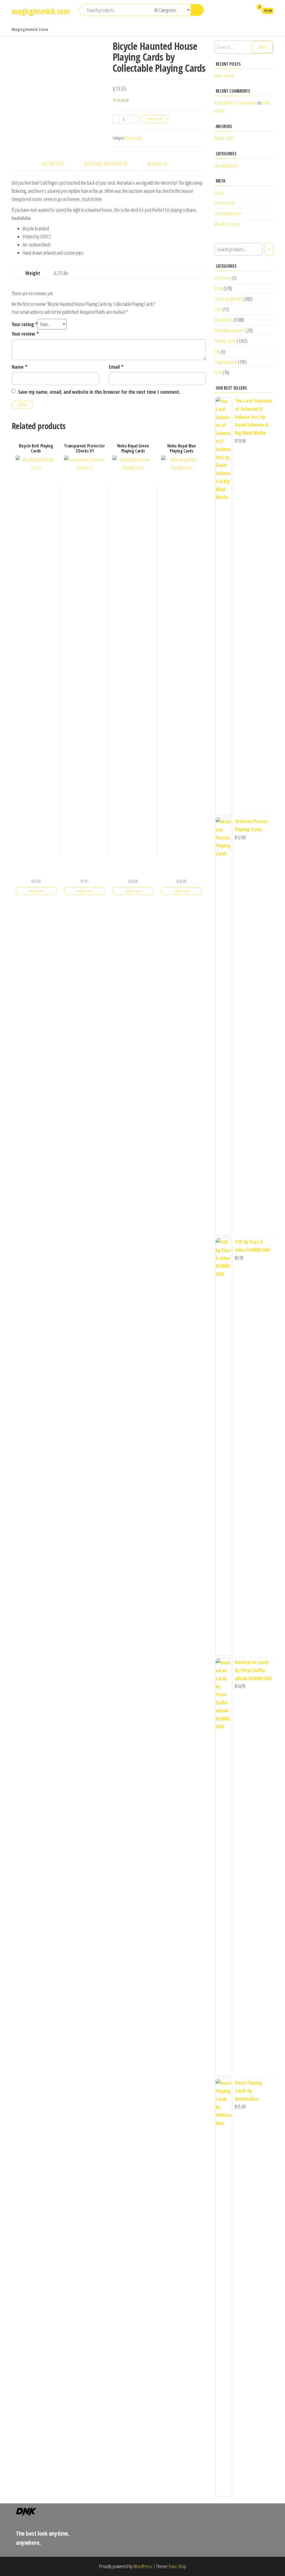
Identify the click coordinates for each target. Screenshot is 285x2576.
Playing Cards (134, 138)
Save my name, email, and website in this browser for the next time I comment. (99, 392)
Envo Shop (178, 2566)
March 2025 (224, 138)
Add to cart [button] (36, 891)
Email (116, 367)
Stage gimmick (226, 362)
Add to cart (155, 119)
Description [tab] (53, 164)
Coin (218, 309)
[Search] (269, 249)
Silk (217, 351)
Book (218, 288)
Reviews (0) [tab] (158, 164)
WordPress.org (227, 224)
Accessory (223, 278)
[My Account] (247, 11)
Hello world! (224, 76)
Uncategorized (226, 165)
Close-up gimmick (229, 299)
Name (19, 367)
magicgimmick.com (41, 11)
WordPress (143, 2566)
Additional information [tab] (106, 164)
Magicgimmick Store (30, 29)
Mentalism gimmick (230, 330)
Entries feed (224, 203)
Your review (25, 334)
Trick (218, 372)
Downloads (223, 320)
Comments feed (228, 213)
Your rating (25, 324)
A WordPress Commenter (235, 103)
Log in (219, 193)
